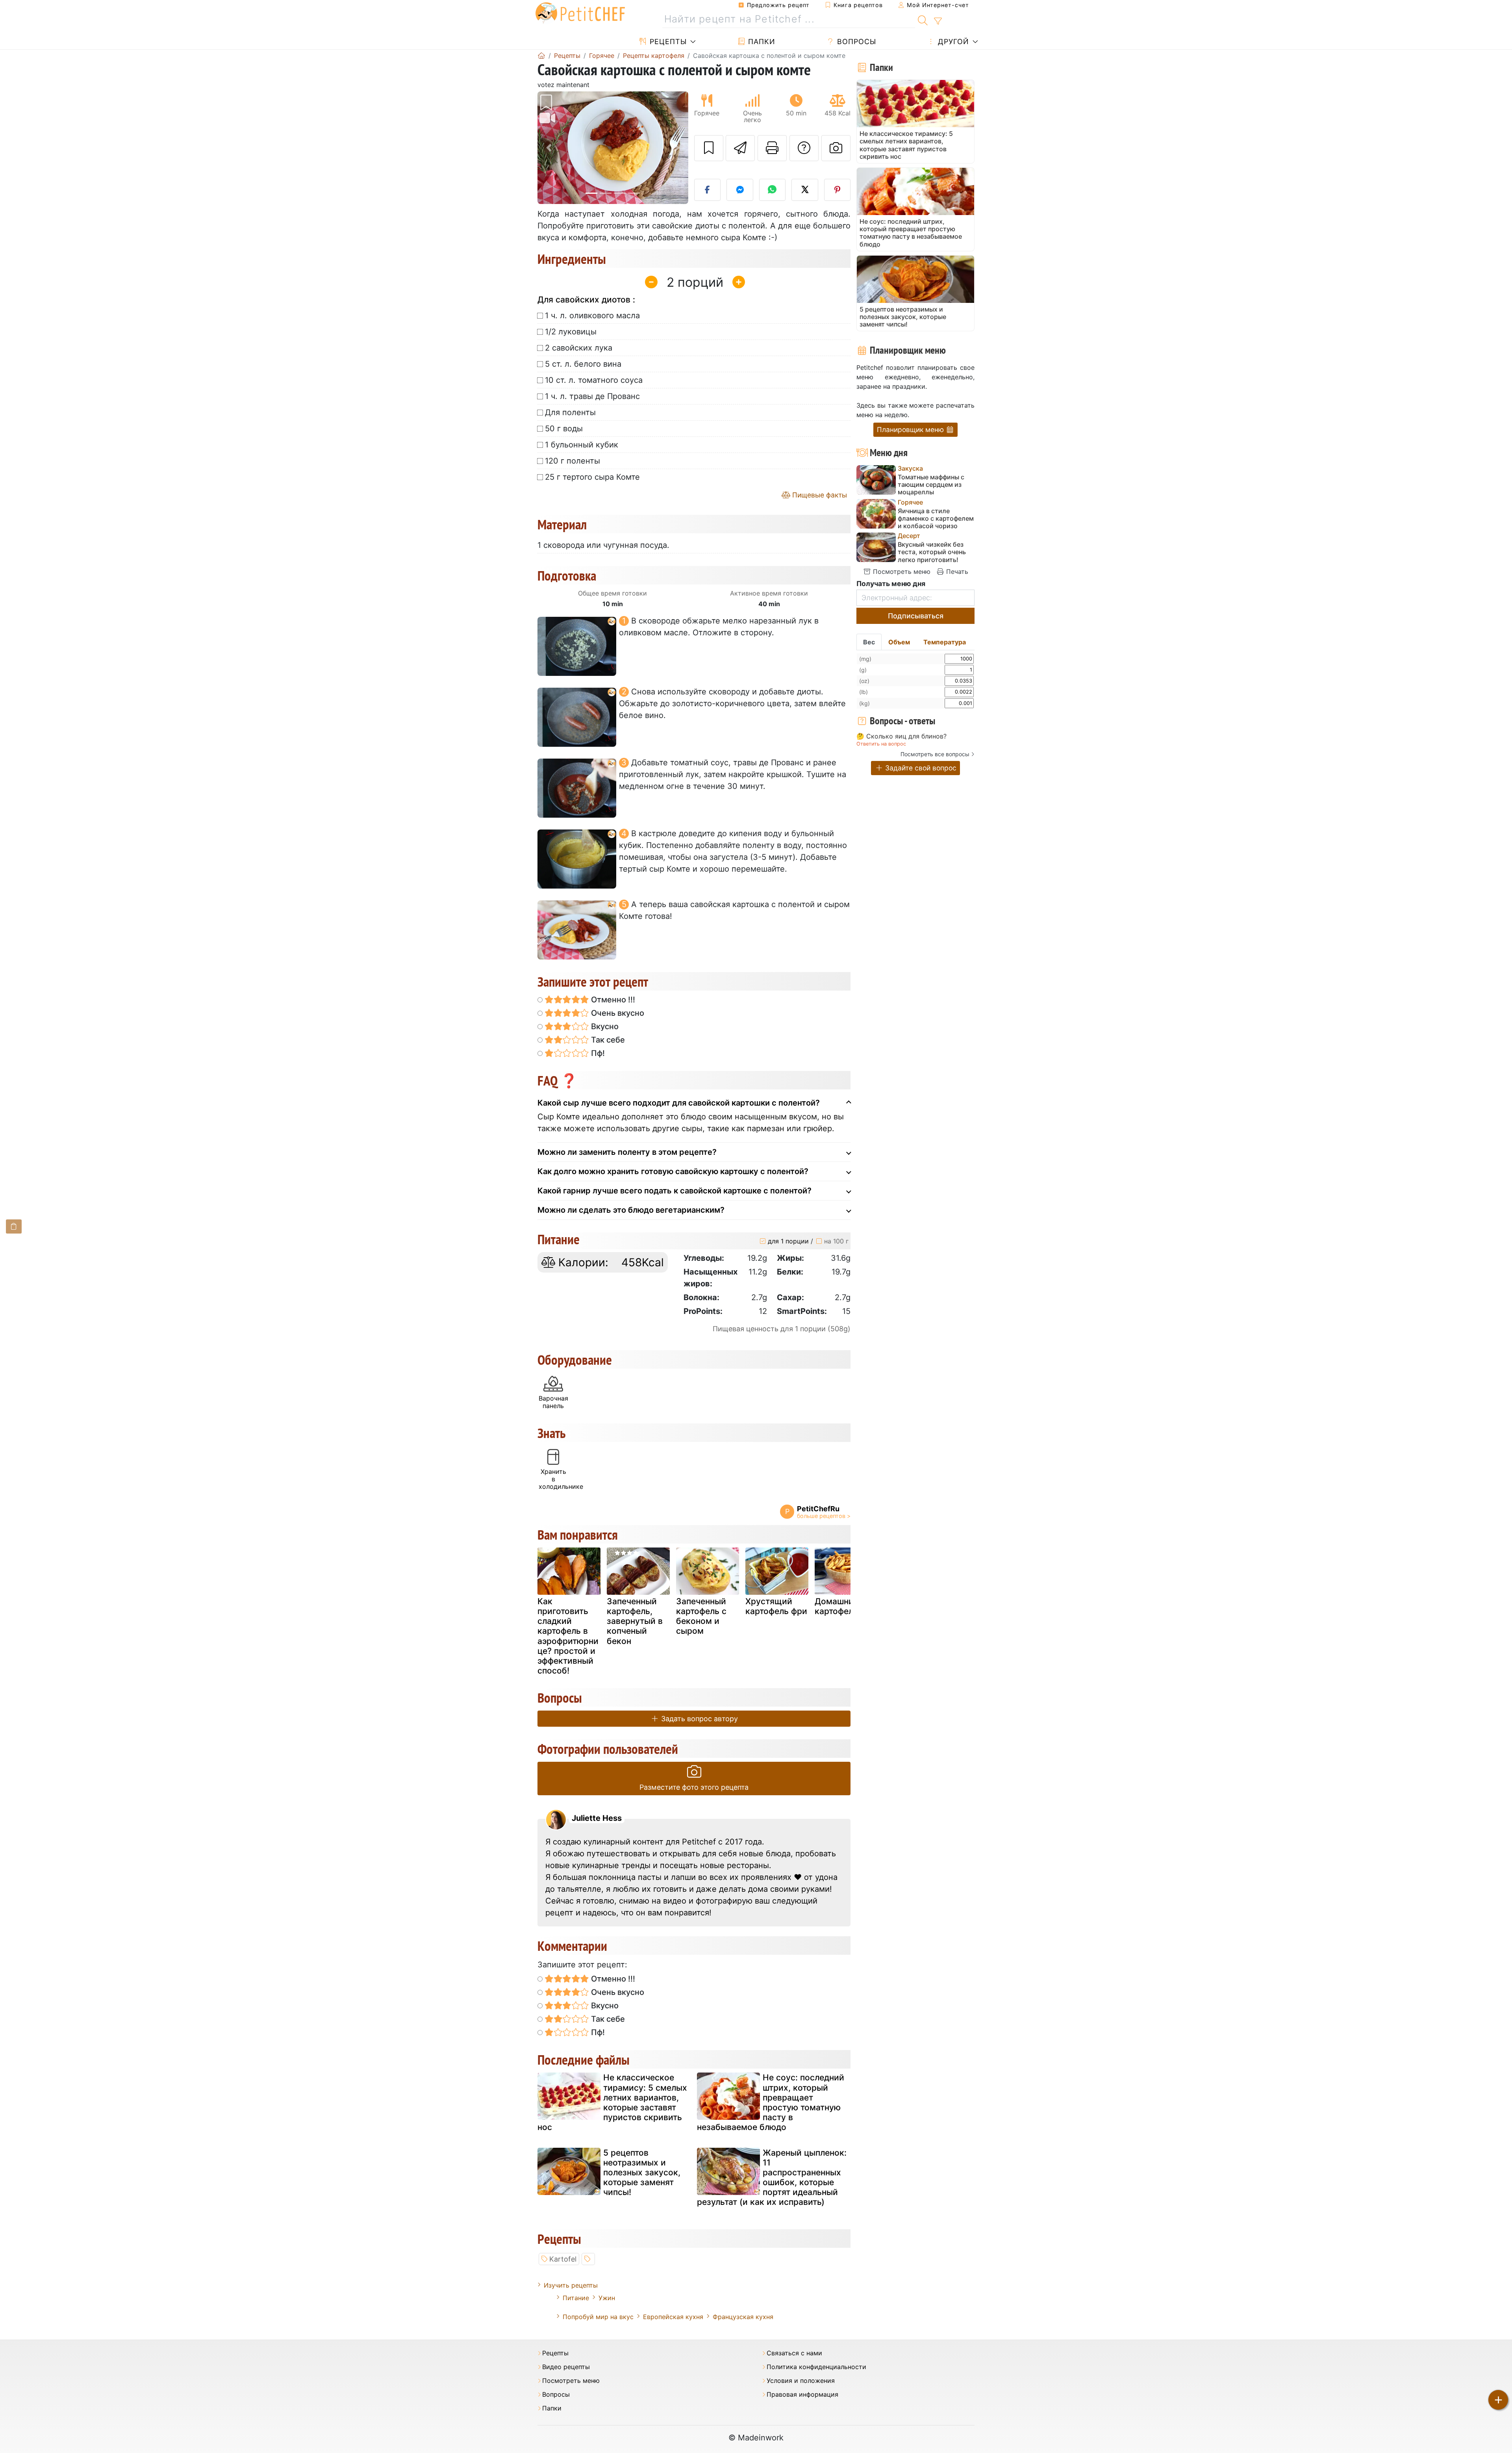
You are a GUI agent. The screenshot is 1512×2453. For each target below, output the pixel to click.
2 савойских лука (579, 348)
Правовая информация (802, 2395)
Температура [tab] (945, 642)
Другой (952, 42)
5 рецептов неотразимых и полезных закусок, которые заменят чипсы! (642, 2173)
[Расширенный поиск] (938, 21)
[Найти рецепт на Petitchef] (923, 19)
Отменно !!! (612, 1000)
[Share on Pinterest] (838, 190)
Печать (956, 572)
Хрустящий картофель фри (776, 1606)
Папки (761, 42)
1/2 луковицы (571, 332)
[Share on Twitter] (805, 190)
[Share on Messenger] (740, 190)
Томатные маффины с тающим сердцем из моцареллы (931, 485)
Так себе (607, 1040)
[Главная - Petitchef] (541, 56)
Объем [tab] (899, 642)
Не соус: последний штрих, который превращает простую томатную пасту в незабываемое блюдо (771, 2102)
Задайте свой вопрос (920, 768)
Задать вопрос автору (699, 1719)
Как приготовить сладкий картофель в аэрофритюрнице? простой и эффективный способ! (568, 1636)
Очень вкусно (617, 1013)
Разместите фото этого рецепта (694, 1787)
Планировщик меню (911, 430)
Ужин (607, 2298)
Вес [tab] (869, 642)
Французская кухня (743, 2317)
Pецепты (667, 42)
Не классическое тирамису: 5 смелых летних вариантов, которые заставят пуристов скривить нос (612, 2102)
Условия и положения (801, 2381)
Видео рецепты (566, 2367)
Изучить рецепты (571, 2285)
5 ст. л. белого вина (583, 364)
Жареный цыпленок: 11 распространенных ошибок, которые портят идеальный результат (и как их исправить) (772, 2177)
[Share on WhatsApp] (773, 190)
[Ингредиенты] (14, 1226)
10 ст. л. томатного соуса (594, 380)
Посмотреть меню (901, 572)
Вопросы (855, 42)
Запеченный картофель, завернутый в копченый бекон (635, 1621)
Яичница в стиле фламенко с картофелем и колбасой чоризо (936, 519)
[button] (549, 148)
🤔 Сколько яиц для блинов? (901, 737)
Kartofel (563, 2259)
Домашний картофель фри (846, 1606)
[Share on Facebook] (708, 190)
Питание (576, 2298)
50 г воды (564, 429)
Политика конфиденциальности (816, 2367)
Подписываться (916, 616)
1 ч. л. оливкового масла (592, 315)
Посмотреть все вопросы (935, 754)
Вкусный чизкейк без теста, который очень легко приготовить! (932, 552)
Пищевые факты (819, 495)
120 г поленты (573, 461)
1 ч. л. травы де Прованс (592, 396)
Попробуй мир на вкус (598, 2317)
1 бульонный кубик (582, 445)
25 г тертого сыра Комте (592, 477)
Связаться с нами (794, 2353)
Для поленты (570, 412)
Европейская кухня (673, 2317)
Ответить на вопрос (881, 744)
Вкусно (604, 1026)
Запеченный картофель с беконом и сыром (701, 1616)
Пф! (597, 1053)
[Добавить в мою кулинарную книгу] (709, 148)
